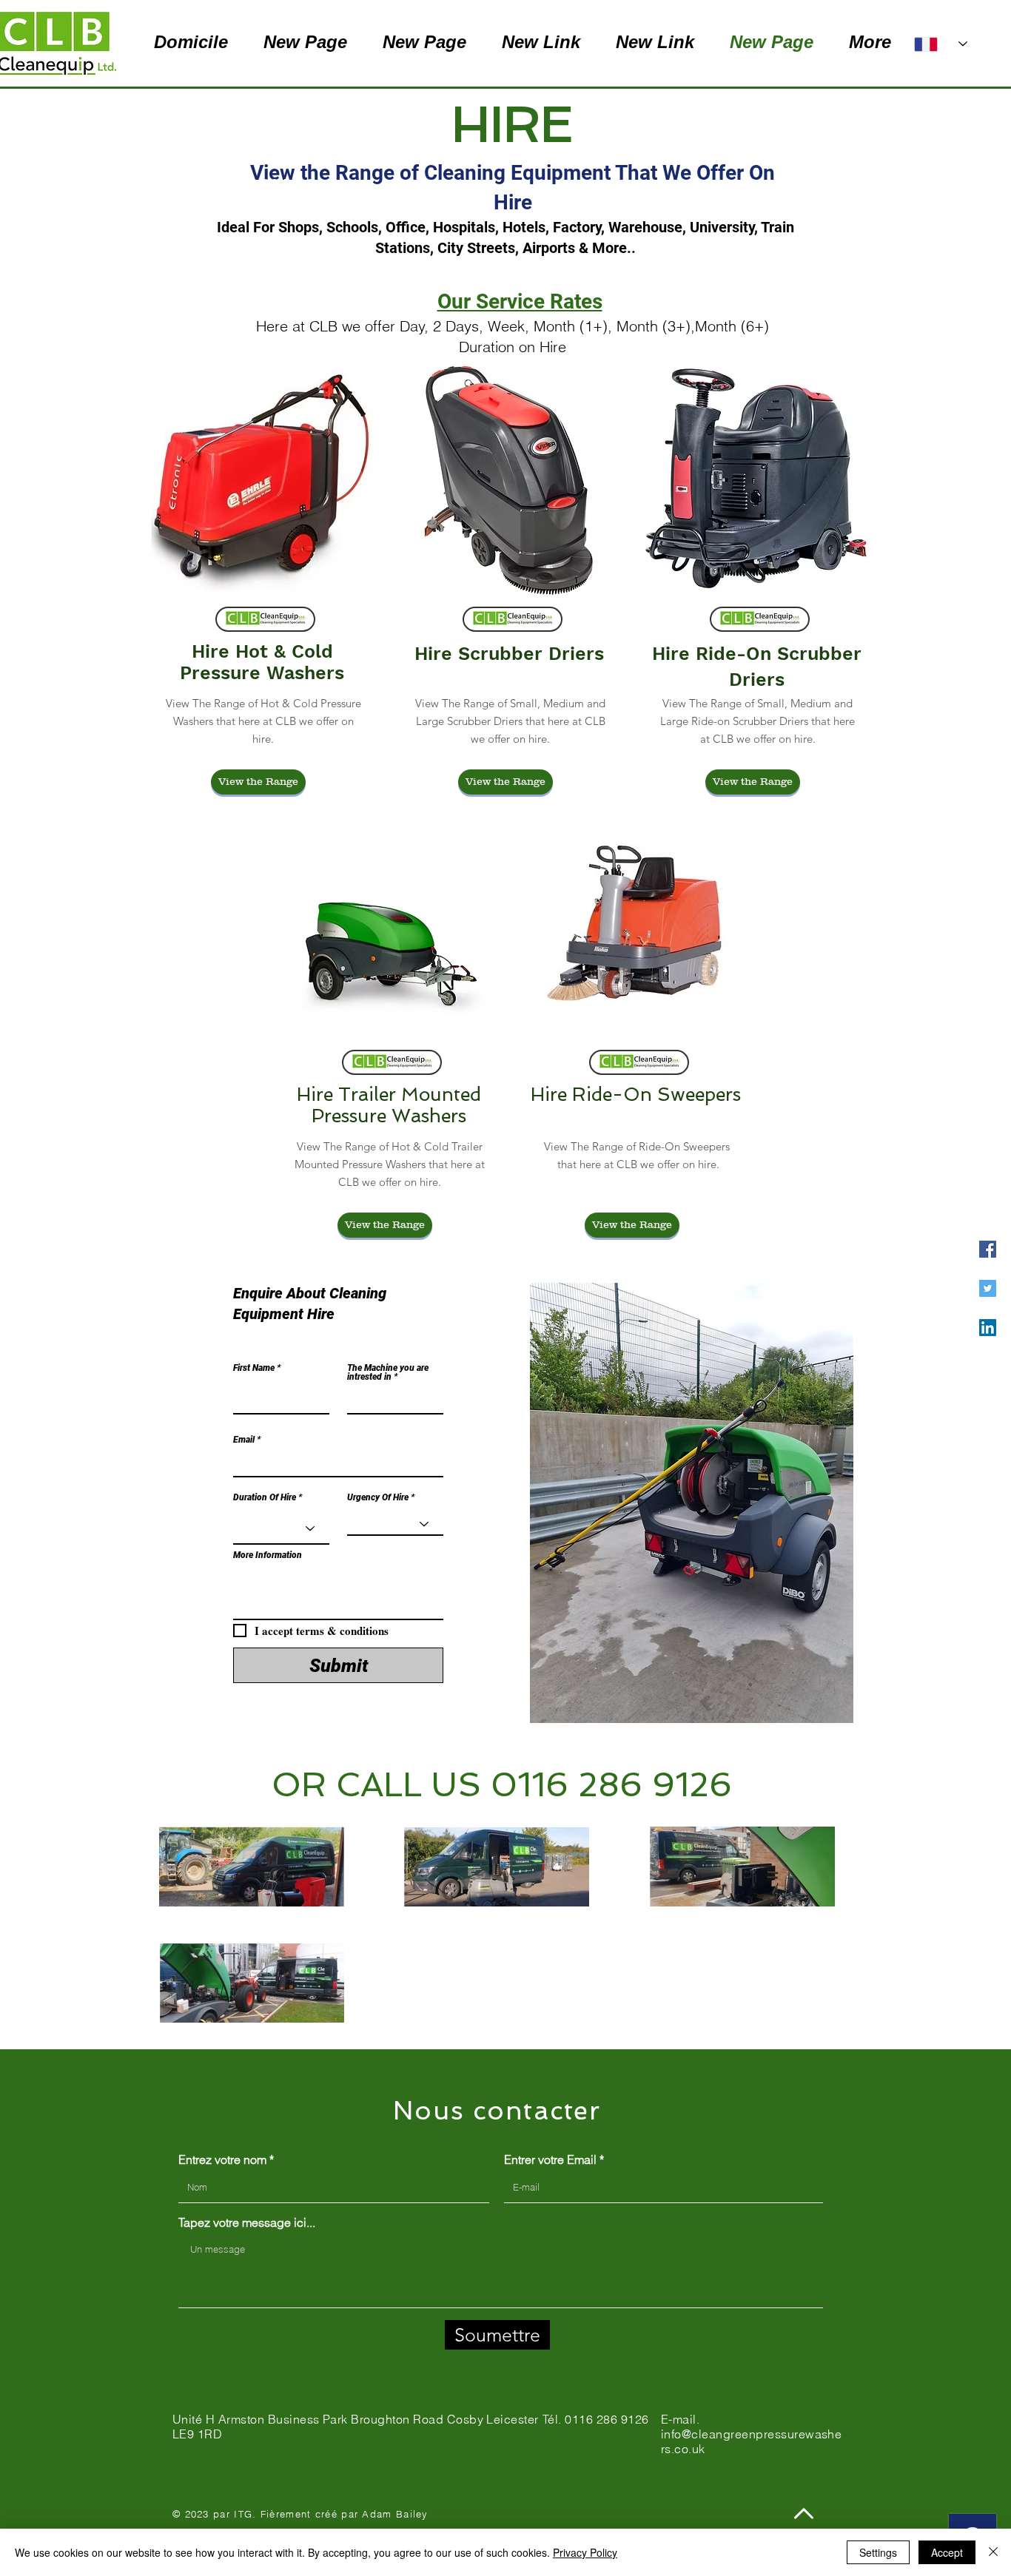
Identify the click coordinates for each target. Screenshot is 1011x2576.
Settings (878, 2552)
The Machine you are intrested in (388, 1372)
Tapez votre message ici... (247, 2222)
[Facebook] (988, 1249)
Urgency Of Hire (378, 1497)
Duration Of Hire (265, 1497)
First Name (254, 1368)
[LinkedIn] (988, 1328)
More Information (268, 1555)
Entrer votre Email (550, 2159)
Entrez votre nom (222, 2159)
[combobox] (338, 1593)
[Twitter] (988, 1288)
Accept (947, 2552)
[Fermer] (993, 2552)
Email (244, 1440)
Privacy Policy (585, 2552)
